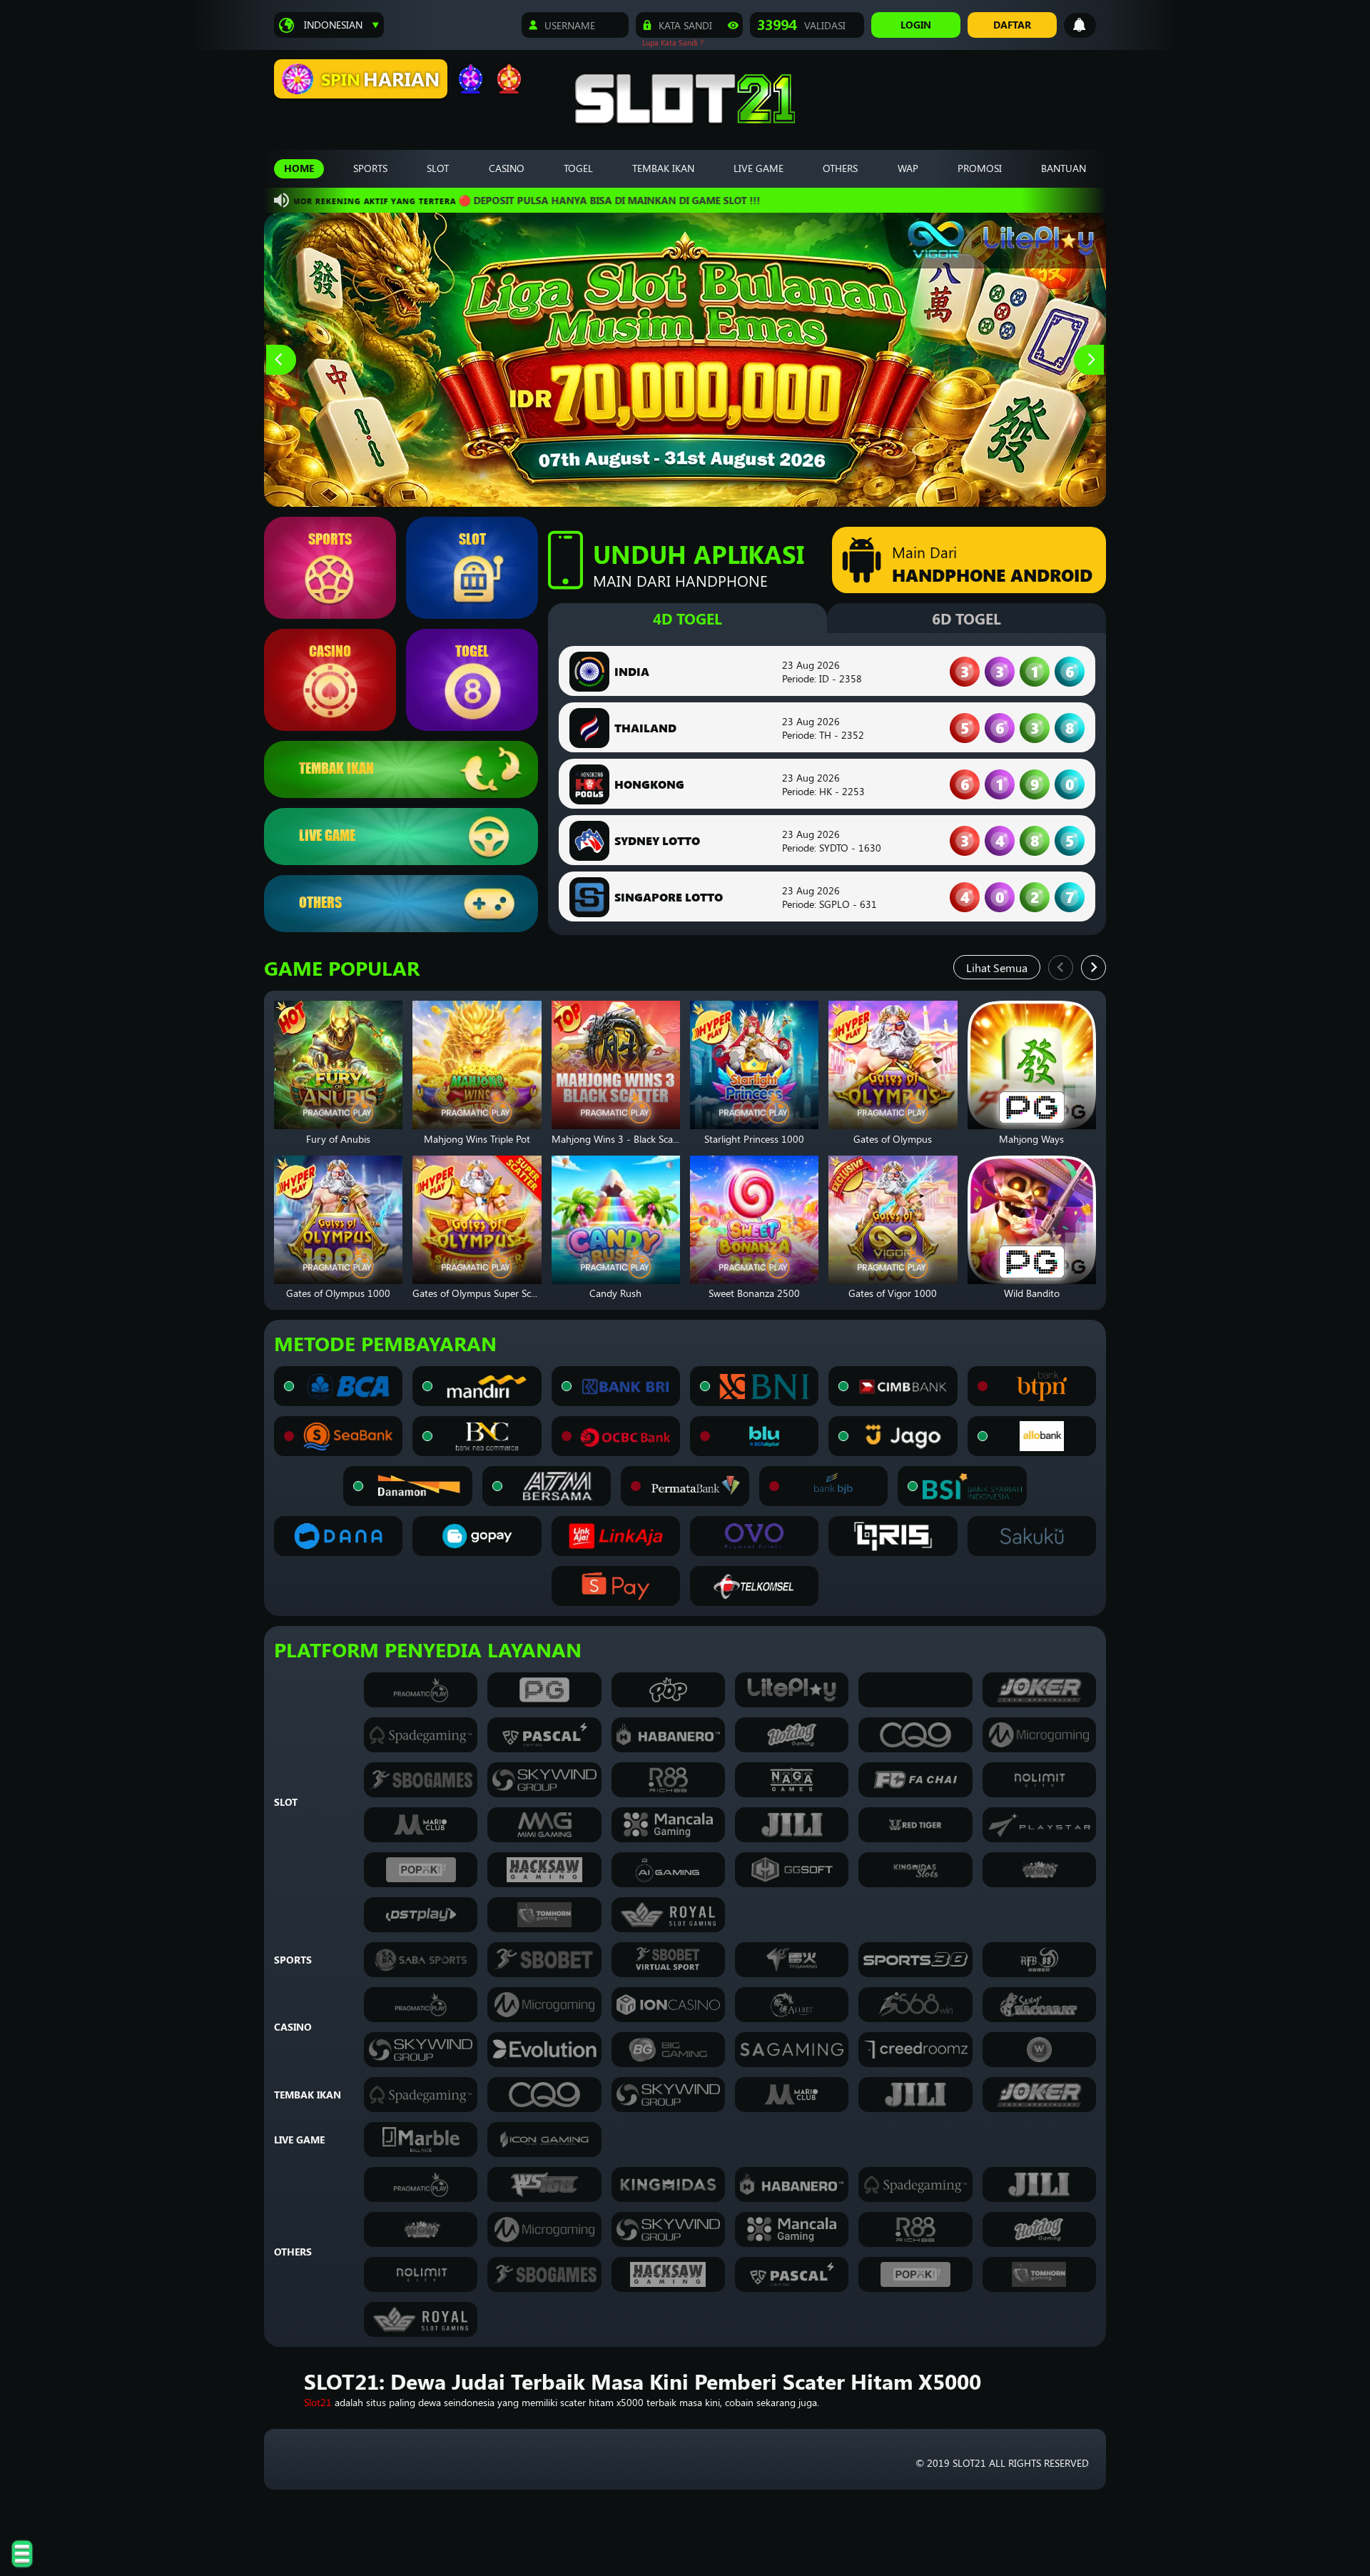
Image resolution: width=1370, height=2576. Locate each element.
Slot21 (318, 2402)
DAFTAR (1012, 25)
